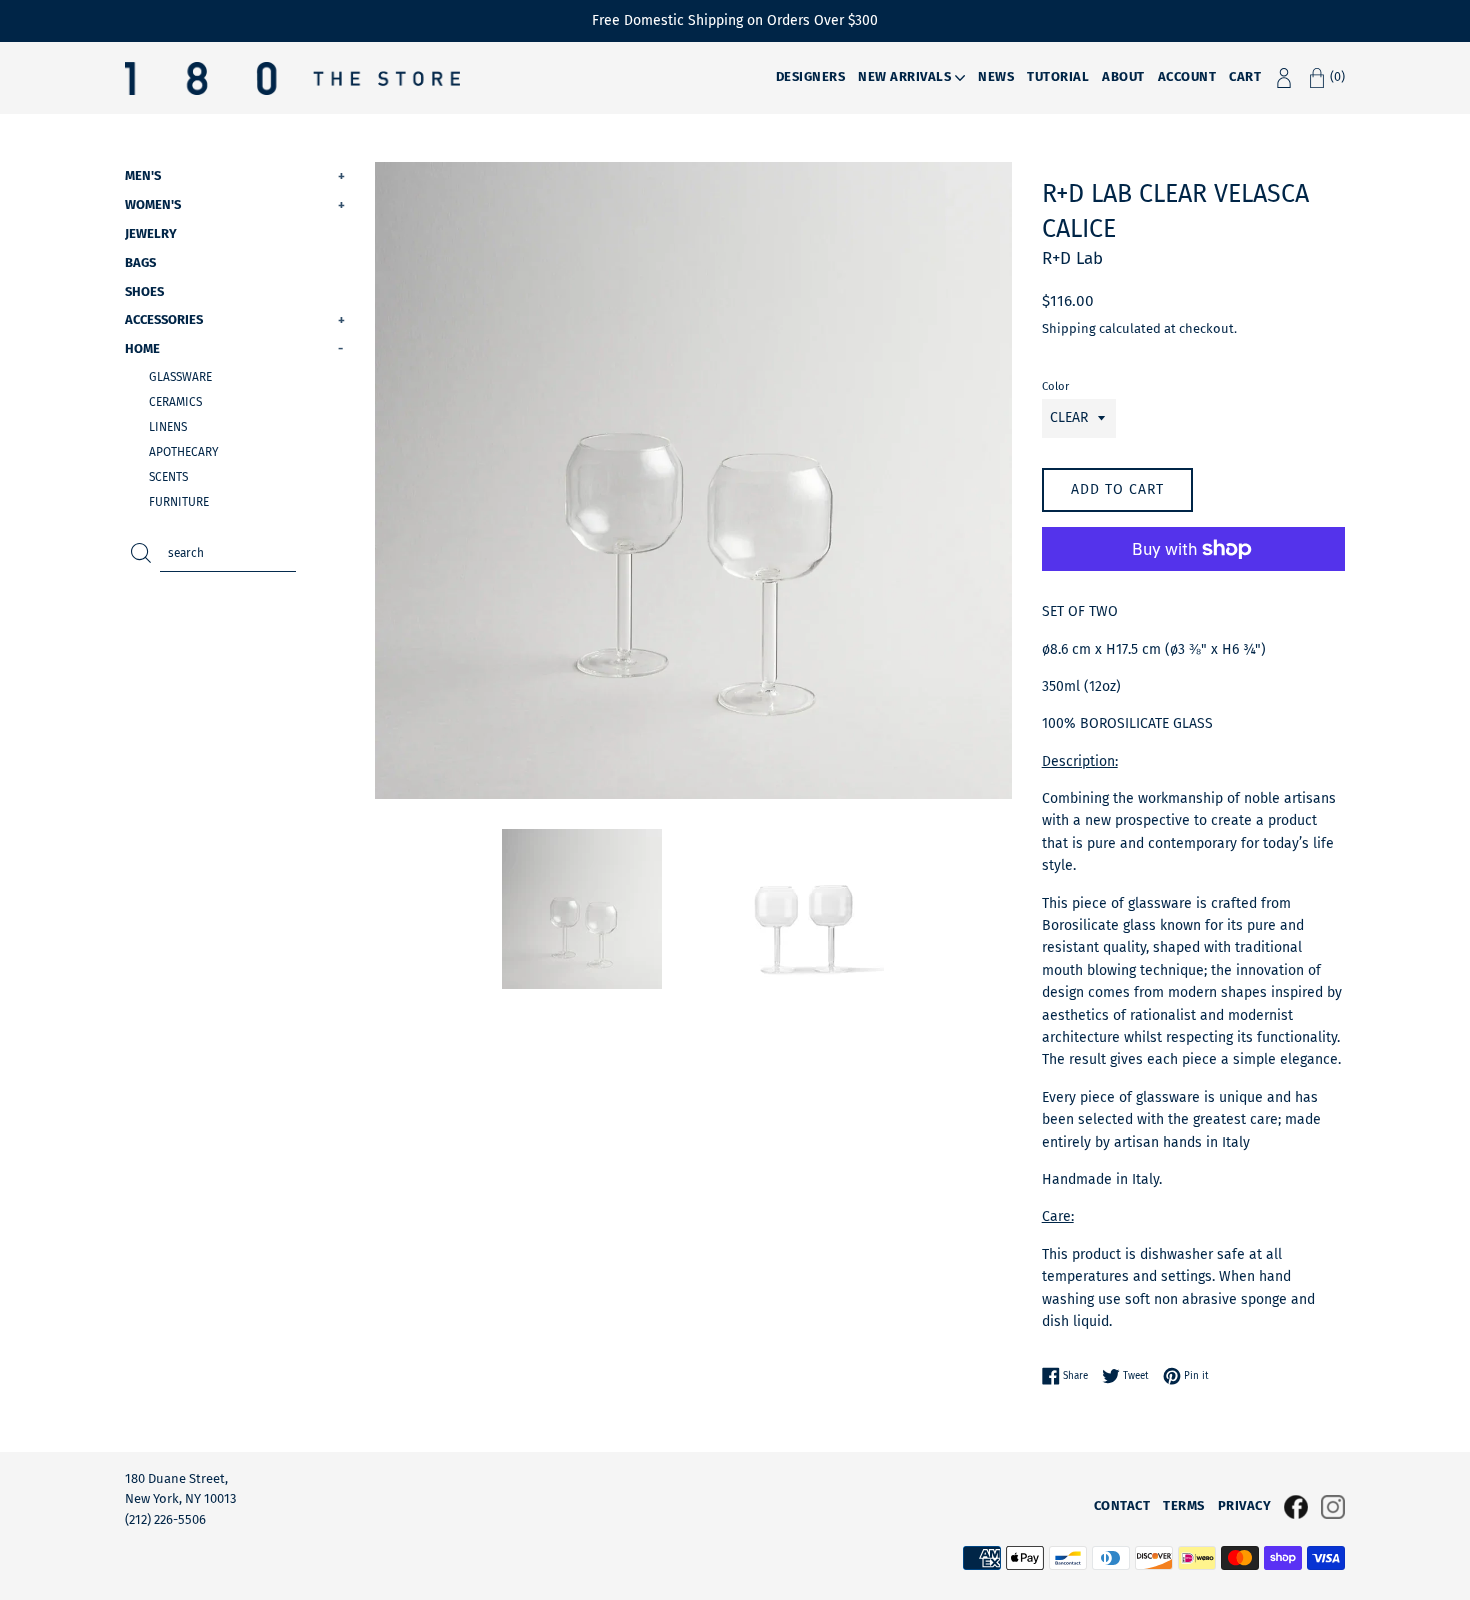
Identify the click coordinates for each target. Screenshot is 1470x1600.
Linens (168, 427)
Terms (1184, 1505)
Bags (140, 262)
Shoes (144, 291)
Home (234, 348)
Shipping (1069, 328)
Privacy (1245, 1505)
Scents (168, 477)
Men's (235, 175)
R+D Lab (1072, 258)
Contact (1122, 1505)
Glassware (180, 377)
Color (1055, 386)
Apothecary (184, 452)
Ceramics (175, 402)
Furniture (179, 502)
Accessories (235, 319)
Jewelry (151, 233)
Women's (235, 204)
